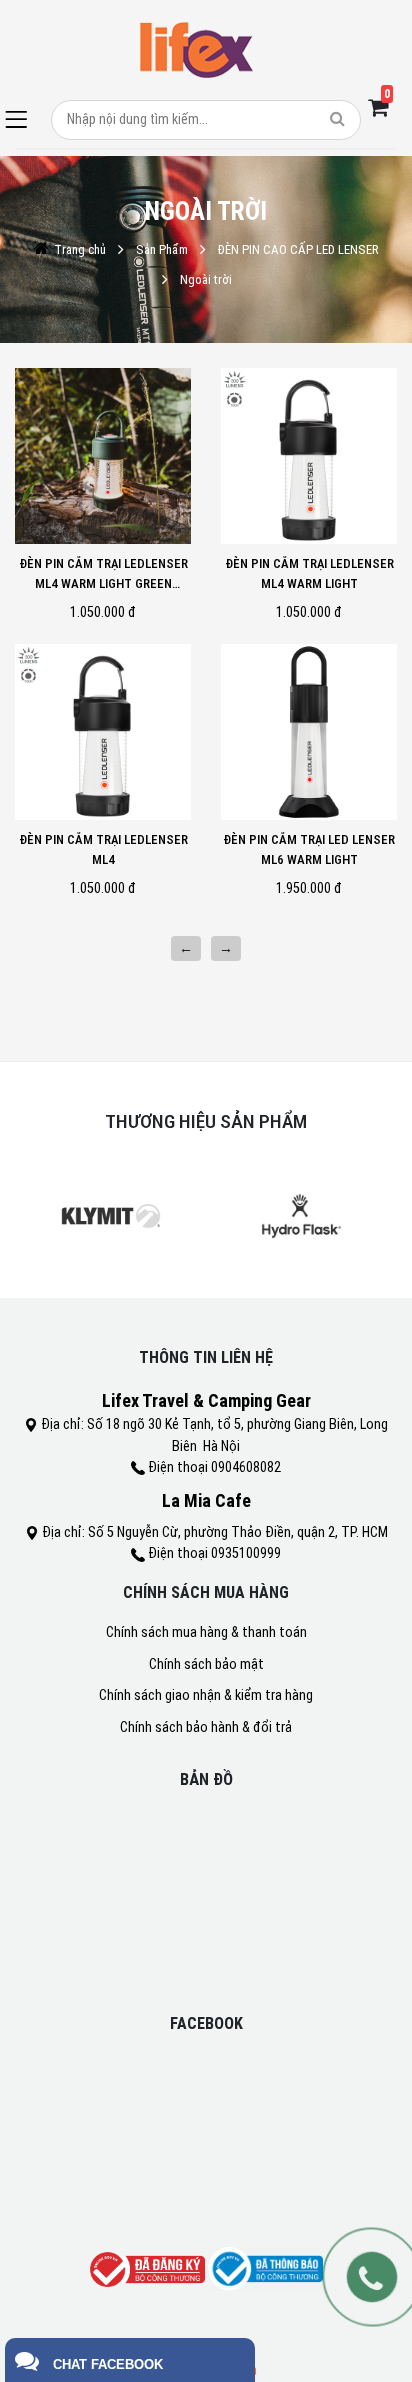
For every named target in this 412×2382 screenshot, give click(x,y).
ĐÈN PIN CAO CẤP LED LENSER (298, 249)
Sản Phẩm (162, 249)
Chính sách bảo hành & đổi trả (206, 1727)
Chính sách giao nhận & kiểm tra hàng (206, 1695)
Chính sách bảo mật (206, 1664)
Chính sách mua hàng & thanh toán (206, 1632)
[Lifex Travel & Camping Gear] (198, 50)
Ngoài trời (206, 279)
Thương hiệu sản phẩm (206, 1121)
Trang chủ (80, 249)
